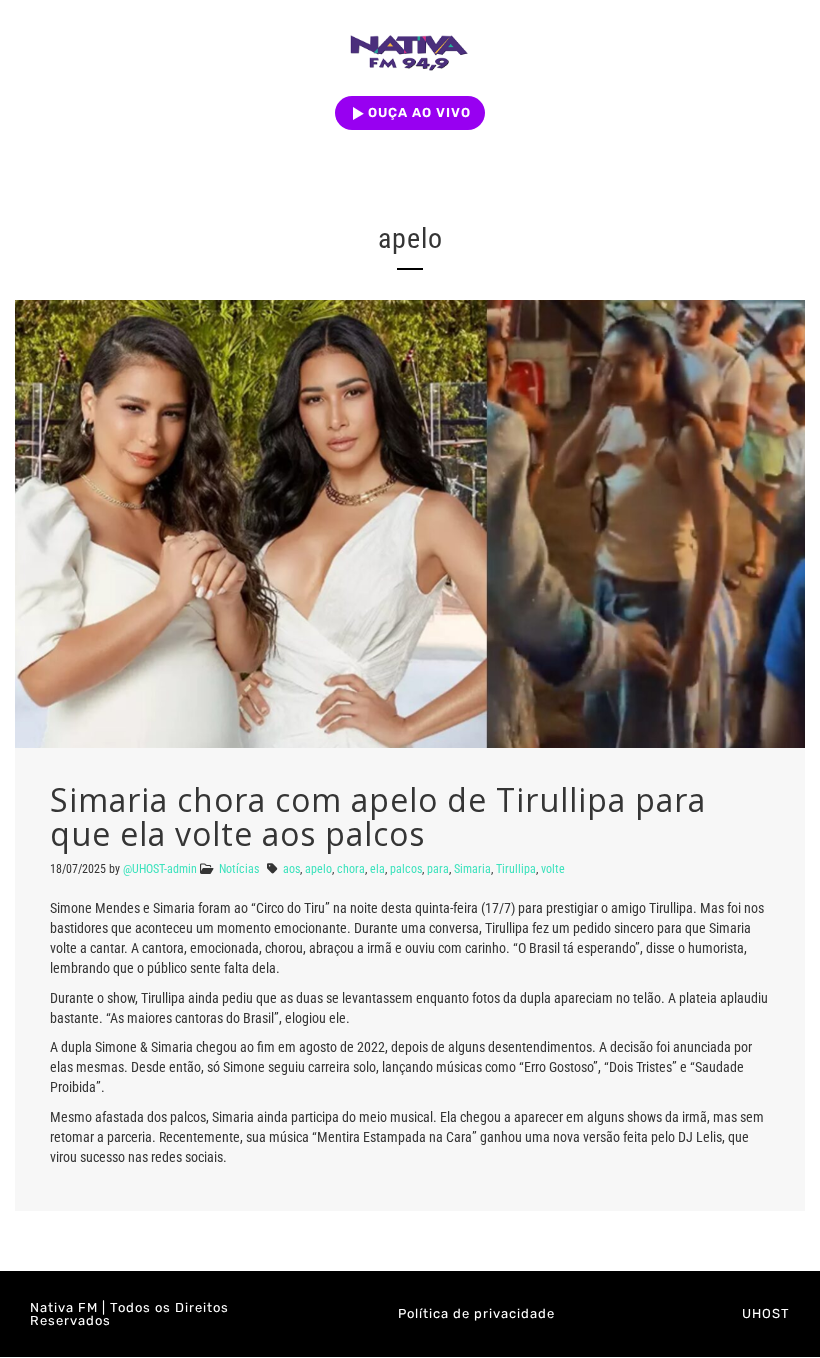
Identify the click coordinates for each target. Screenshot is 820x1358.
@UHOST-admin (160, 869)
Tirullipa (516, 869)
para (438, 869)
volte (553, 869)
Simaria (472, 869)
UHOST (766, 1313)
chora (351, 869)
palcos (406, 869)
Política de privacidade (476, 1313)
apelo (318, 869)
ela (377, 869)
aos (291, 869)
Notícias (239, 869)
